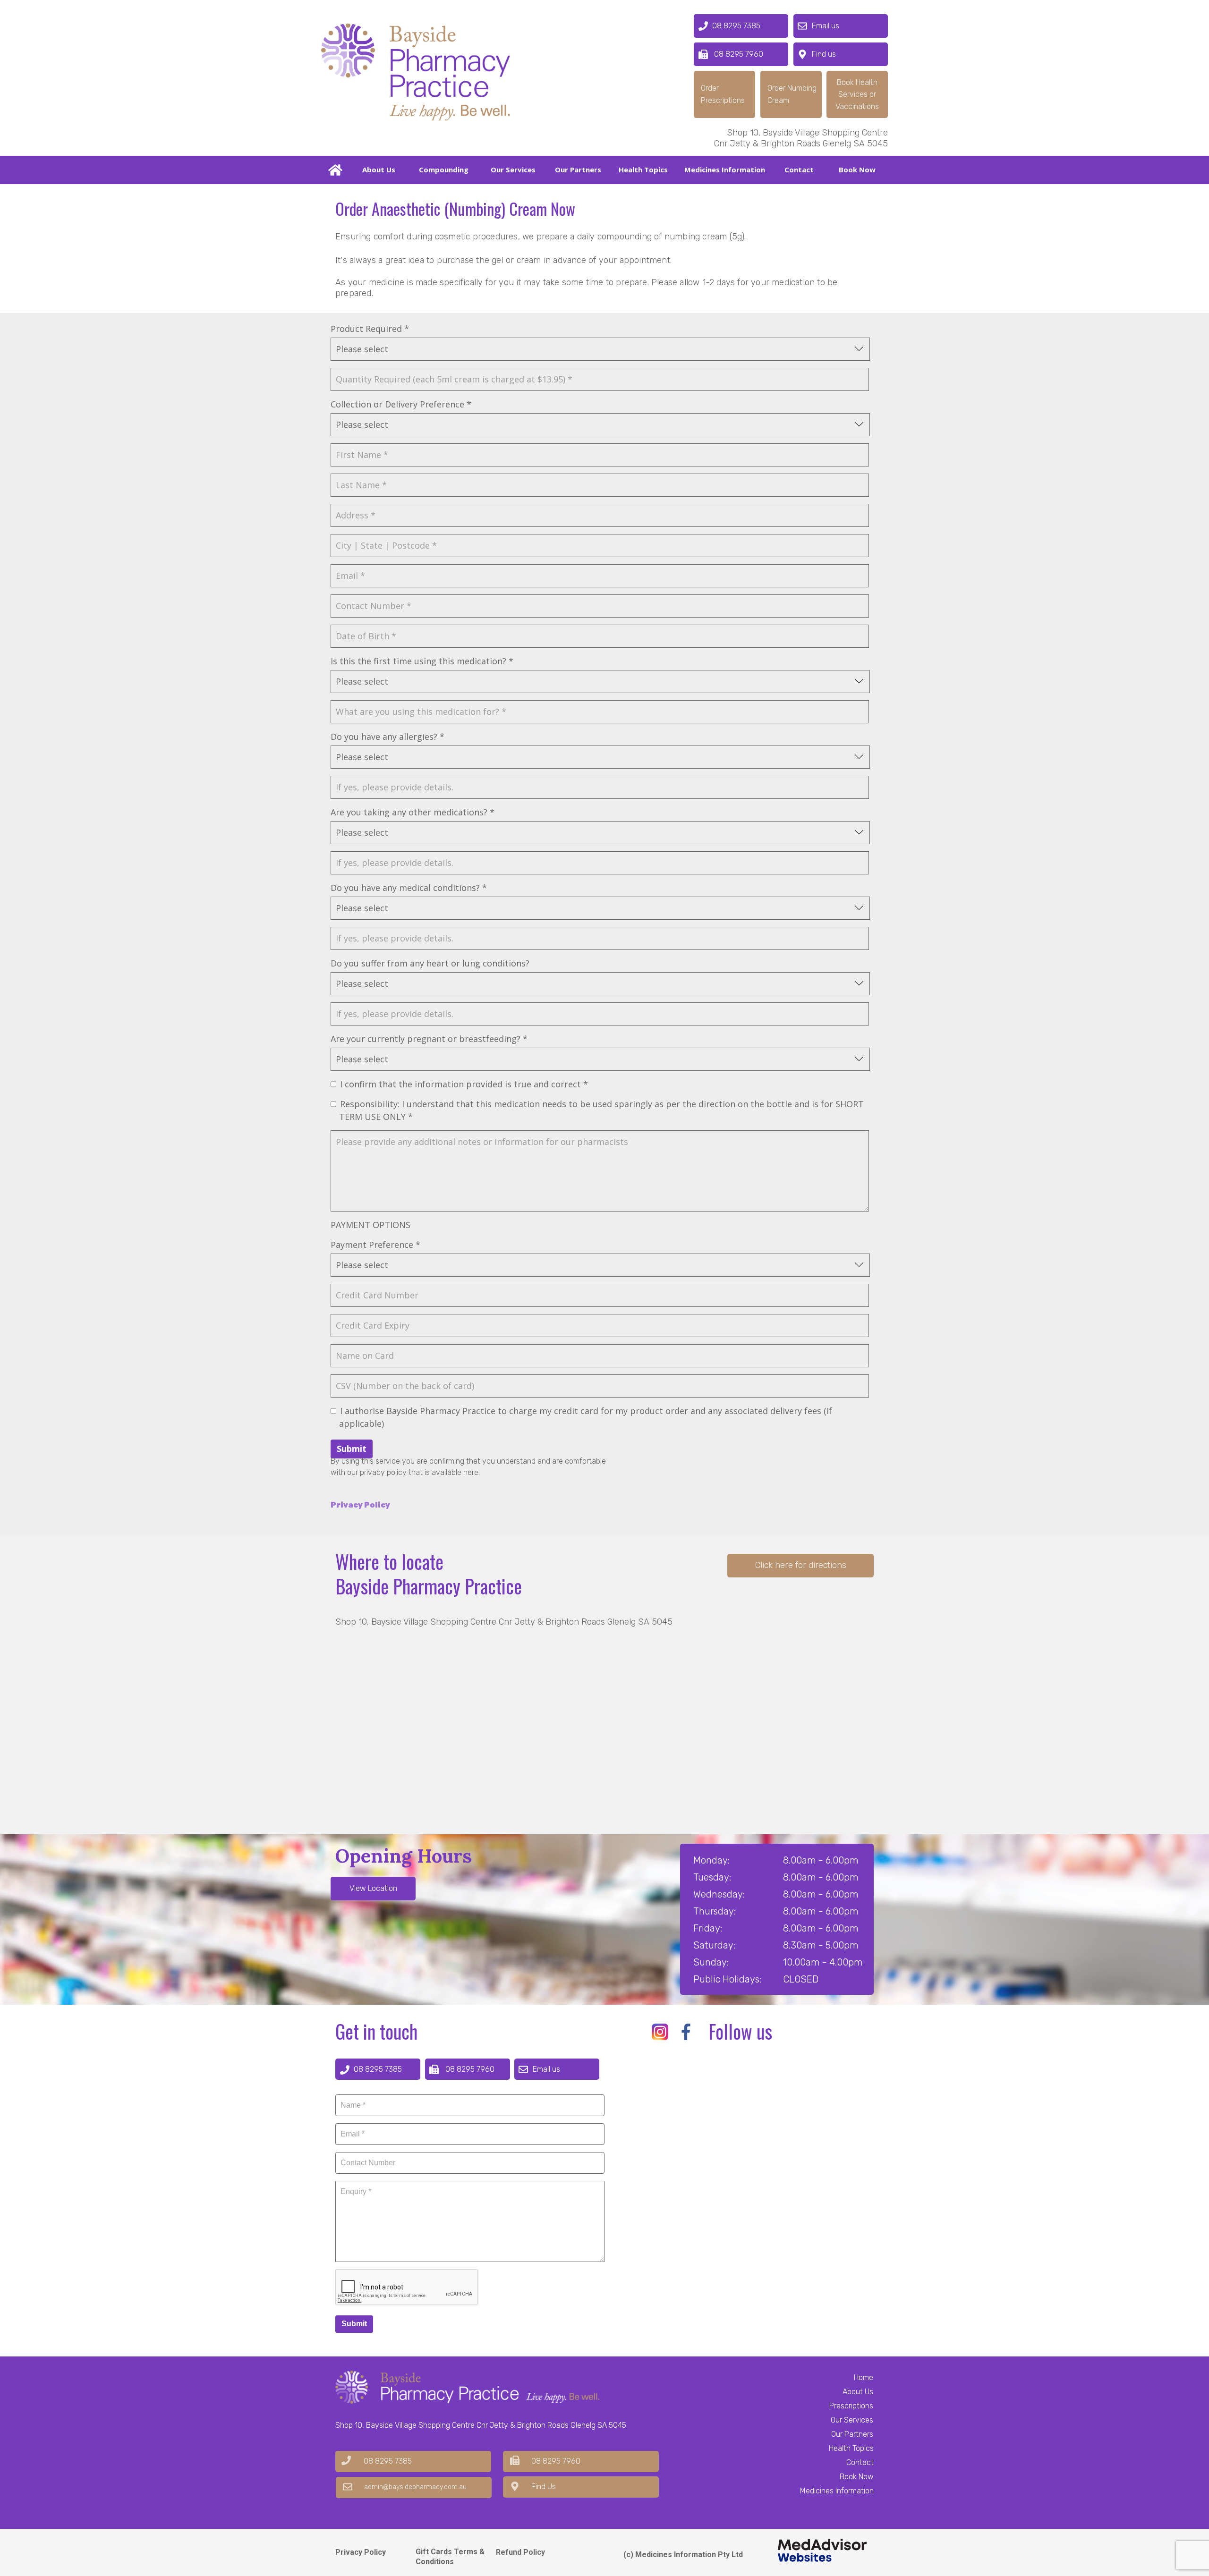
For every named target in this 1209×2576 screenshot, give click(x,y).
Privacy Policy (361, 2552)
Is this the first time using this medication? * (422, 661)
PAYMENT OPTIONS (370, 1225)
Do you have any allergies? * (387, 737)
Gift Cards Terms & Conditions (450, 2557)
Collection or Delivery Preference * (401, 404)
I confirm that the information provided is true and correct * (464, 1084)
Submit (352, 1449)
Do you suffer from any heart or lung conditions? (430, 963)
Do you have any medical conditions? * (409, 888)
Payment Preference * (375, 1245)
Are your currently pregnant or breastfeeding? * (429, 1039)
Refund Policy (520, 2552)
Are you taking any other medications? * (413, 812)
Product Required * (370, 329)
